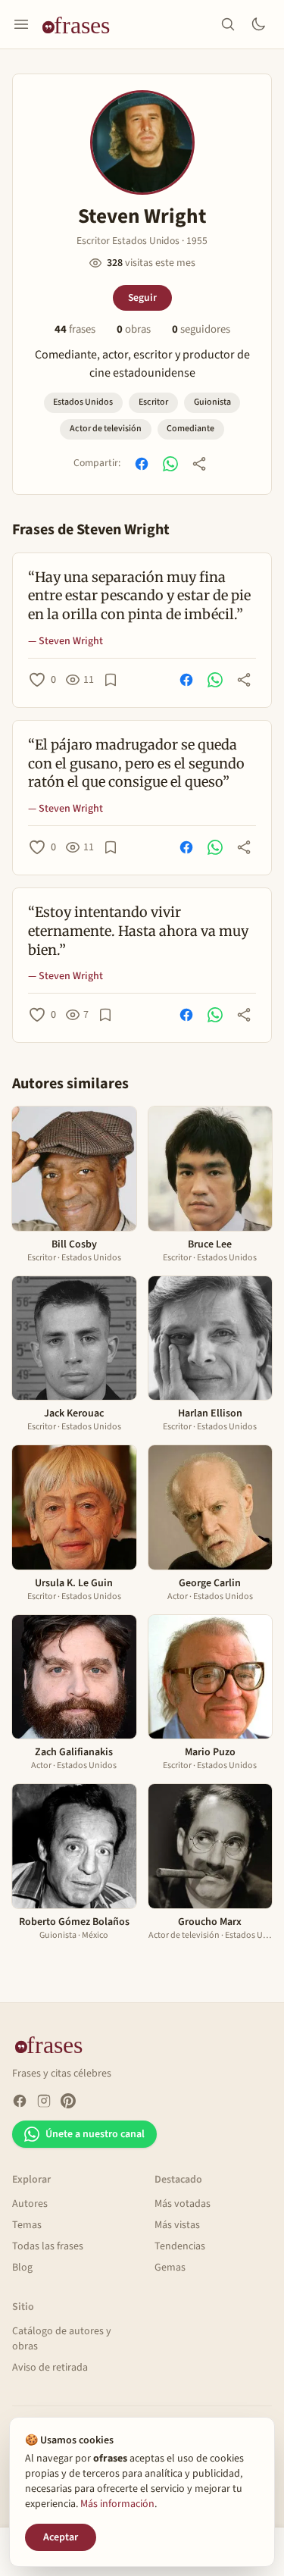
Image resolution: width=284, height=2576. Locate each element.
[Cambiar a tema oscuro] (258, 24)
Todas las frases (48, 2246)
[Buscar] (228, 24)
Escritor (153, 402)
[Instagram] (44, 2101)
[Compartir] (199, 464)
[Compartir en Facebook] (142, 464)
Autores (30, 2204)
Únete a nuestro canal (95, 2134)
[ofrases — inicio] (82, 24)
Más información (117, 2504)
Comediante (190, 429)
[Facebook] (20, 2101)
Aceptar (61, 2537)
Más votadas (183, 2204)
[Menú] (21, 24)
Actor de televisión (106, 429)
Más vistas (177, 2225)
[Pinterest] (68, 2101)
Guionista (212, 402)
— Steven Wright (66, 641)
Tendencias (180, 2246)
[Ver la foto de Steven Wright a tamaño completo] (142, 142)
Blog (22, 2268)
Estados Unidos (83, 402)
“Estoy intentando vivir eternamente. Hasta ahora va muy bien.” (138, 931)
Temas (27, 2225)
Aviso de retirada (50, 2368)
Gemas (170, 2268)
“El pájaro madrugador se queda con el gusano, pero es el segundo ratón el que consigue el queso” (136, 764)
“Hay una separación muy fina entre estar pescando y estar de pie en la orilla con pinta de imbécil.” (139, 596)
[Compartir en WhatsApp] (170, 464)
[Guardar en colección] (111, 680)
